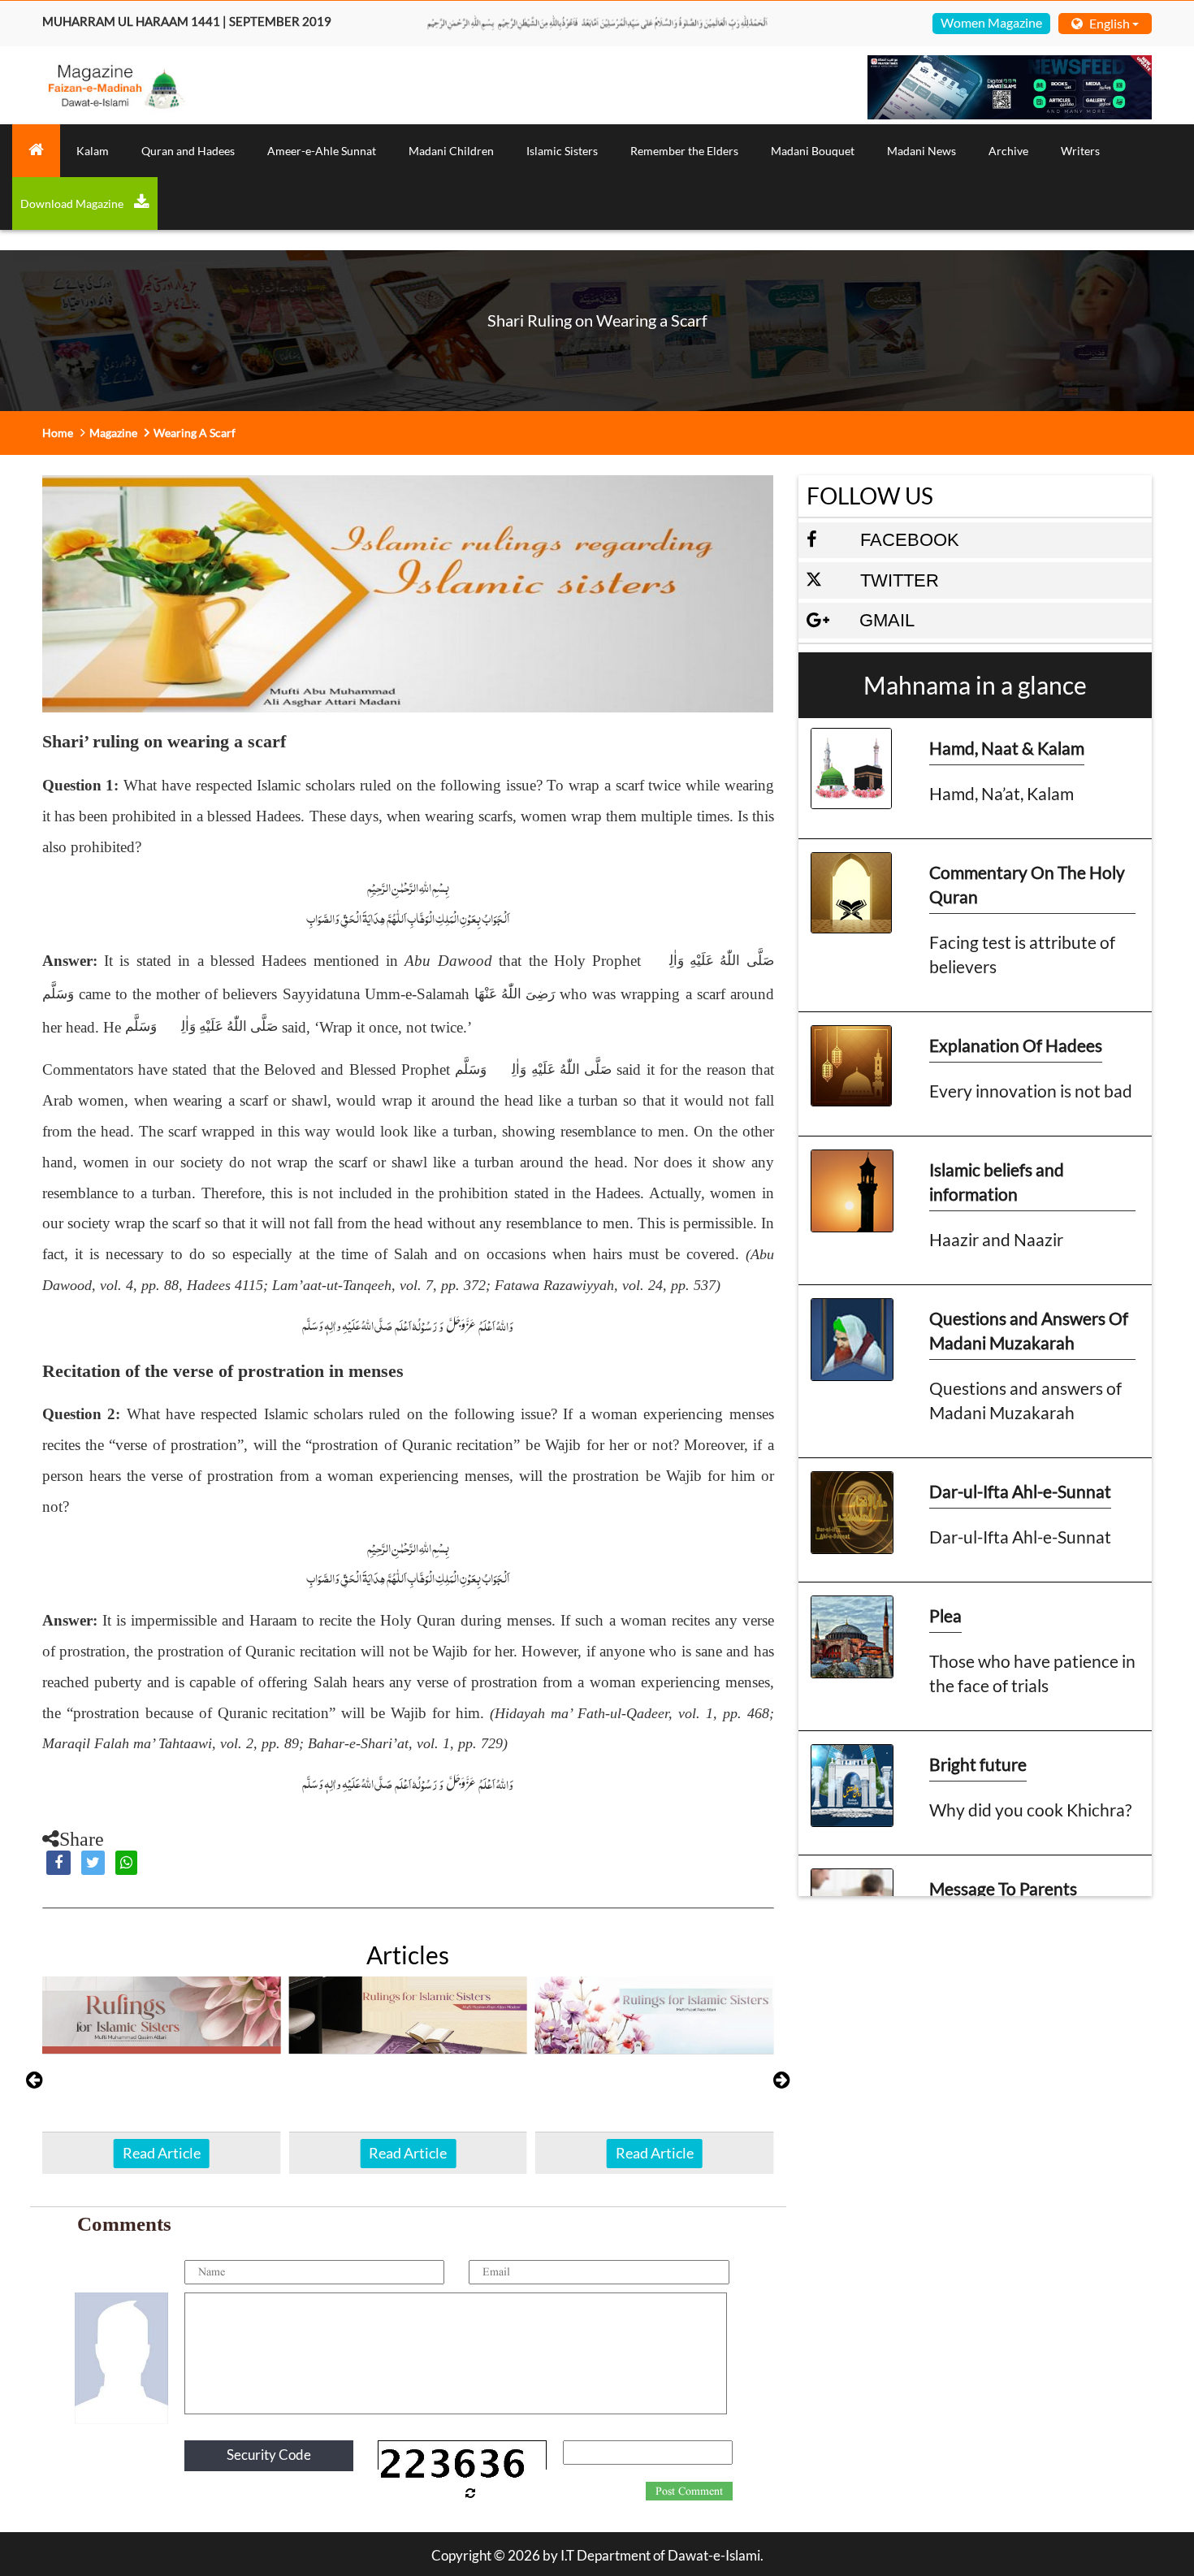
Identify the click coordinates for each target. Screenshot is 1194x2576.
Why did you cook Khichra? (1030, 1810)
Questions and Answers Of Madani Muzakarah (1029, 1330)
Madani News (921, 151)
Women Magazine (991, 22)
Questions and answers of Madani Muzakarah (1025, 1400)
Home (58, 433)
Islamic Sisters (562, 151)
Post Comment (689, 2492)
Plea (945, 1615)
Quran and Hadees (188, 151)
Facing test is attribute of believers (1022, 954)
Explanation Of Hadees (1016, 1045)
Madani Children (451, 151)
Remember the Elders (684, 151)
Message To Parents (1003, 1888)
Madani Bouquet (813, 151)
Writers (1080, 151)
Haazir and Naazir (996, 1239)
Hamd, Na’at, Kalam (1001, 793)
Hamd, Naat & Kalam (1007, 748)
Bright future (978, 1764)
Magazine (113, 433)
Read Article (162, 2153)
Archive (1008, 151)
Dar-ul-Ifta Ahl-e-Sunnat (1020, 1491)
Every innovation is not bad (1031, 1091)
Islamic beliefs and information (997, 1182)
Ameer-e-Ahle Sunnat (322, 151)
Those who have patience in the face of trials (1032, 1673)
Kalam (93, 151)
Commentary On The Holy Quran (1027, 884)
